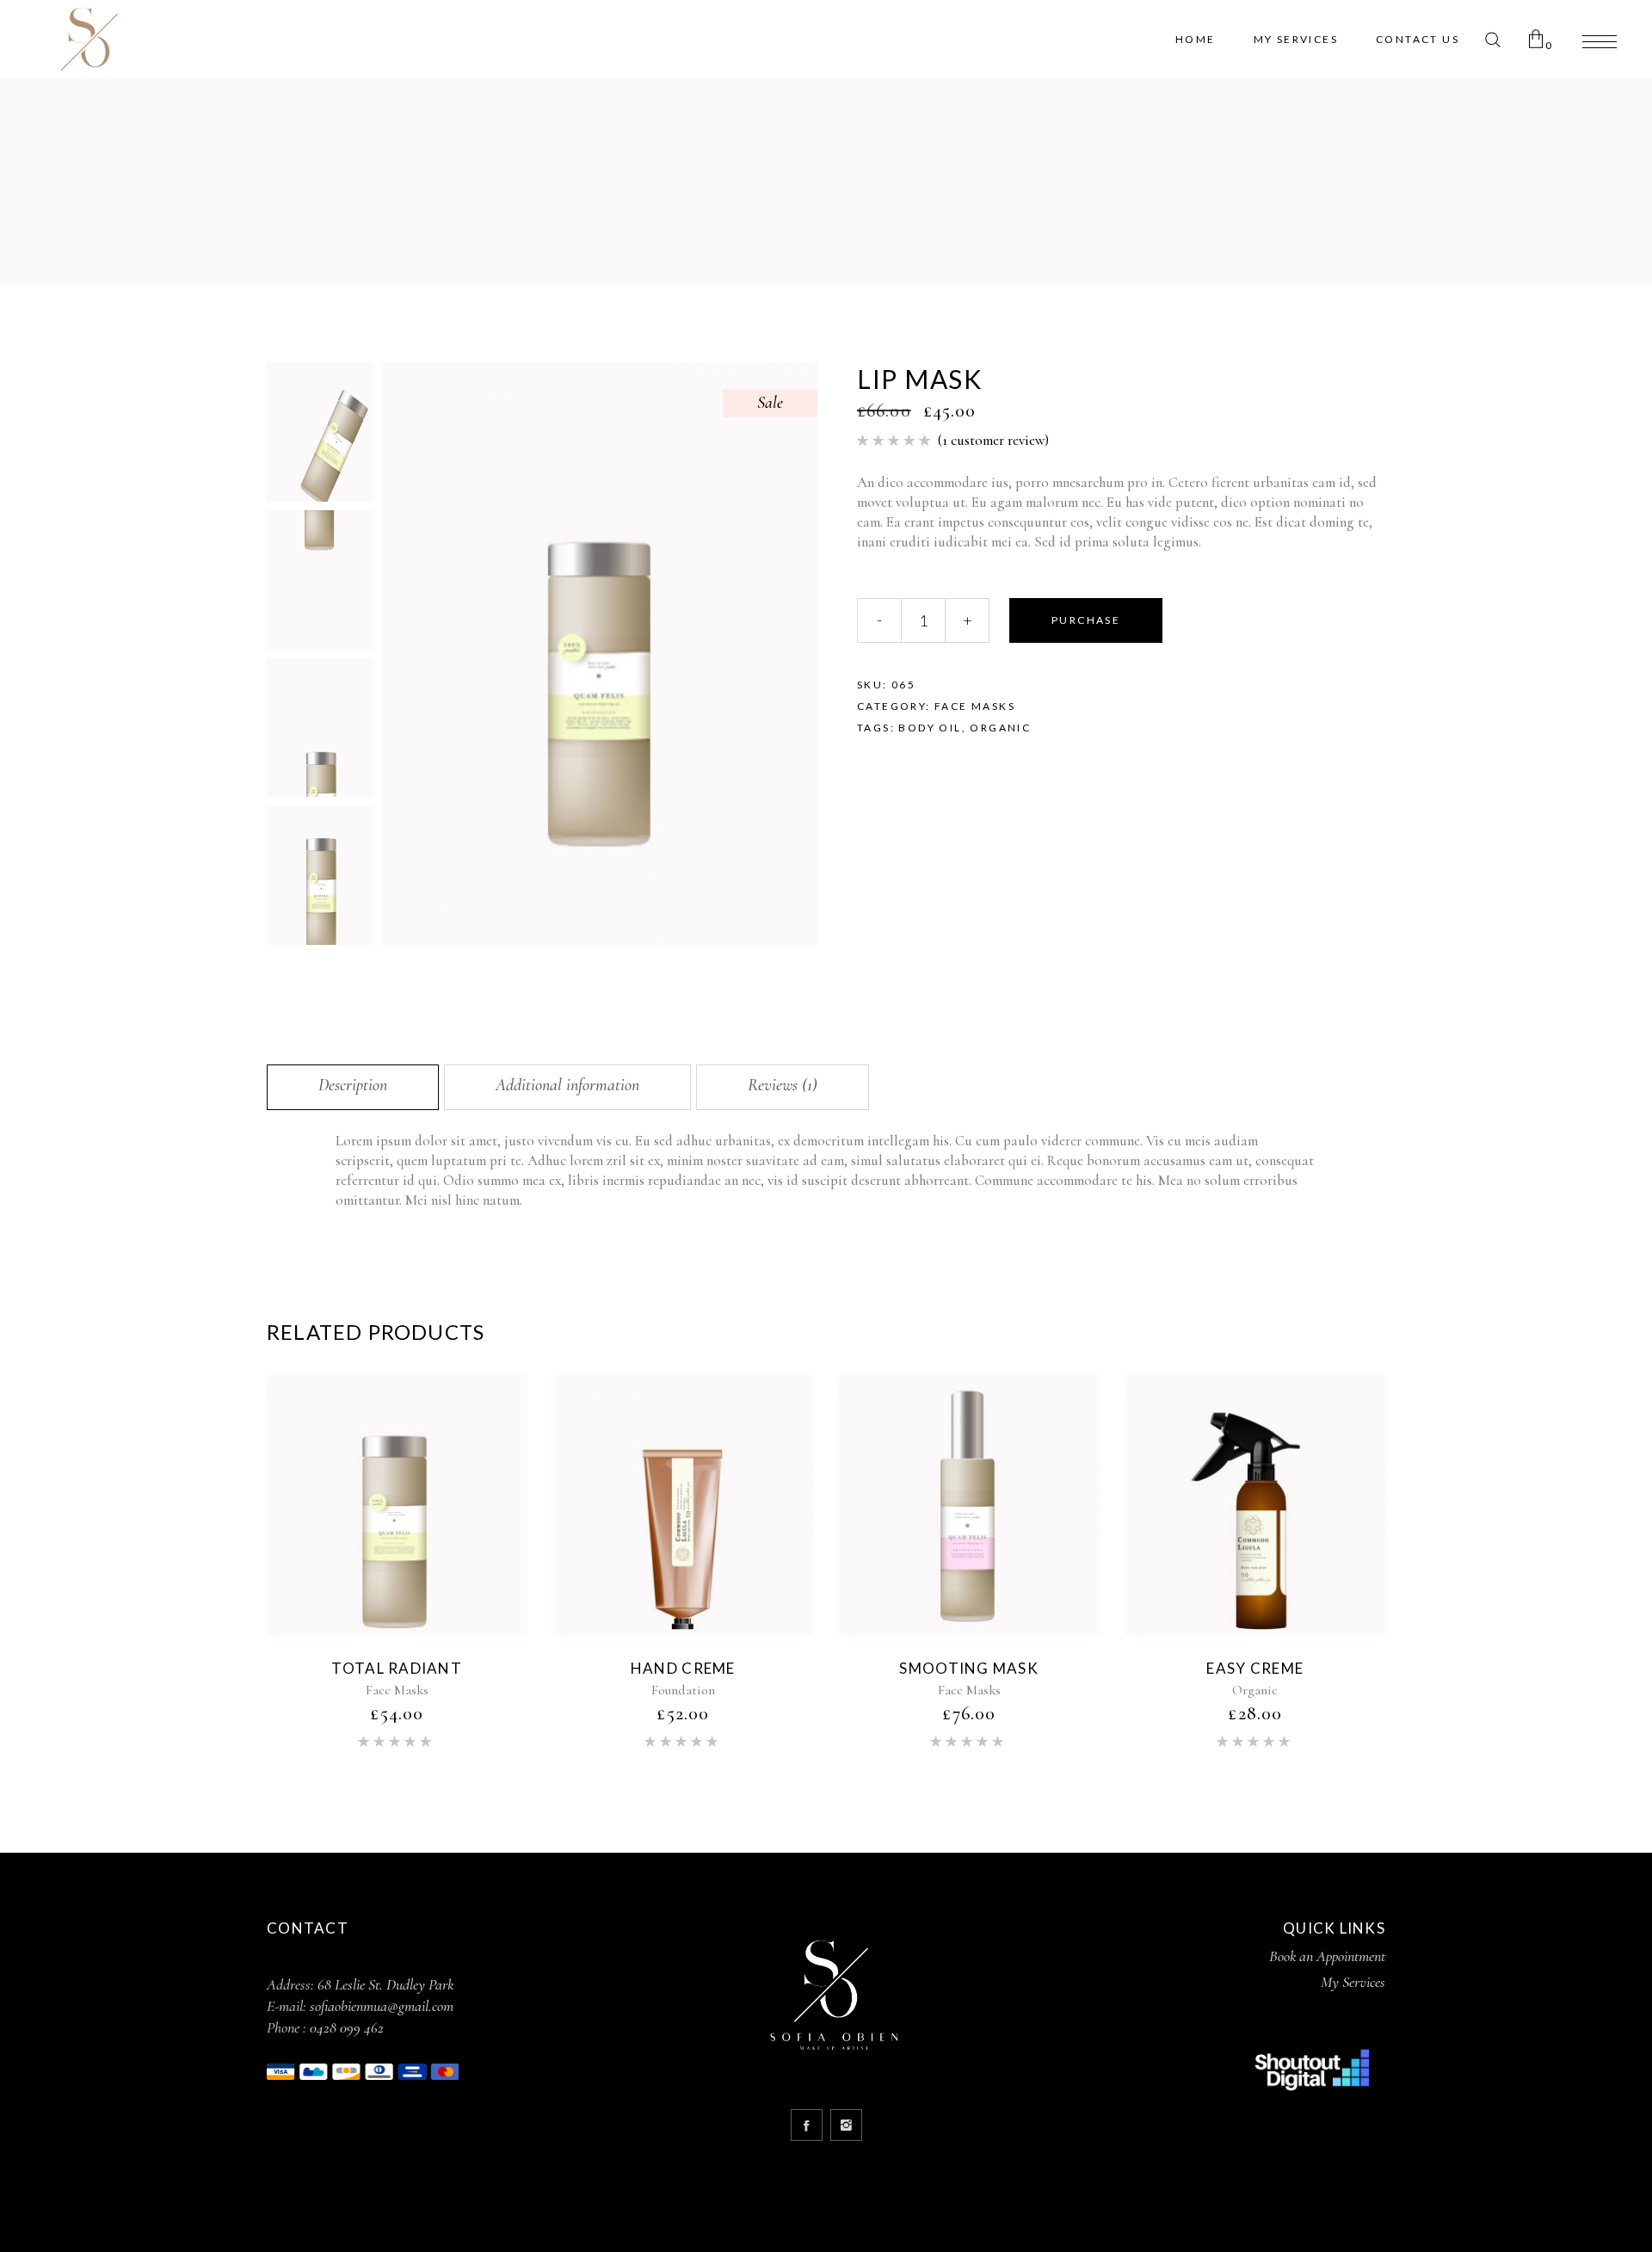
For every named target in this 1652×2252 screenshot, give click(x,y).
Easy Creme (1255, 1668)
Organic (1000, 728)
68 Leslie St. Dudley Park (385, 1984)
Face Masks (975, 706)
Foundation (683, 1690)
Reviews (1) (783, 1085)
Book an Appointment (1327, 1956)
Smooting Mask (969, 1668)
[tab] (353, 1087)
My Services (1353, 1982)
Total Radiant (397, 1668)
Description (353, 1085)
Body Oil (930, 728)
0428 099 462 (347, 2027)
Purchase (1086, 620)
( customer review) (993, 440)
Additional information (567, 1085)
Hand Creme (683, 1668)
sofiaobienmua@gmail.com (382, 2006)
